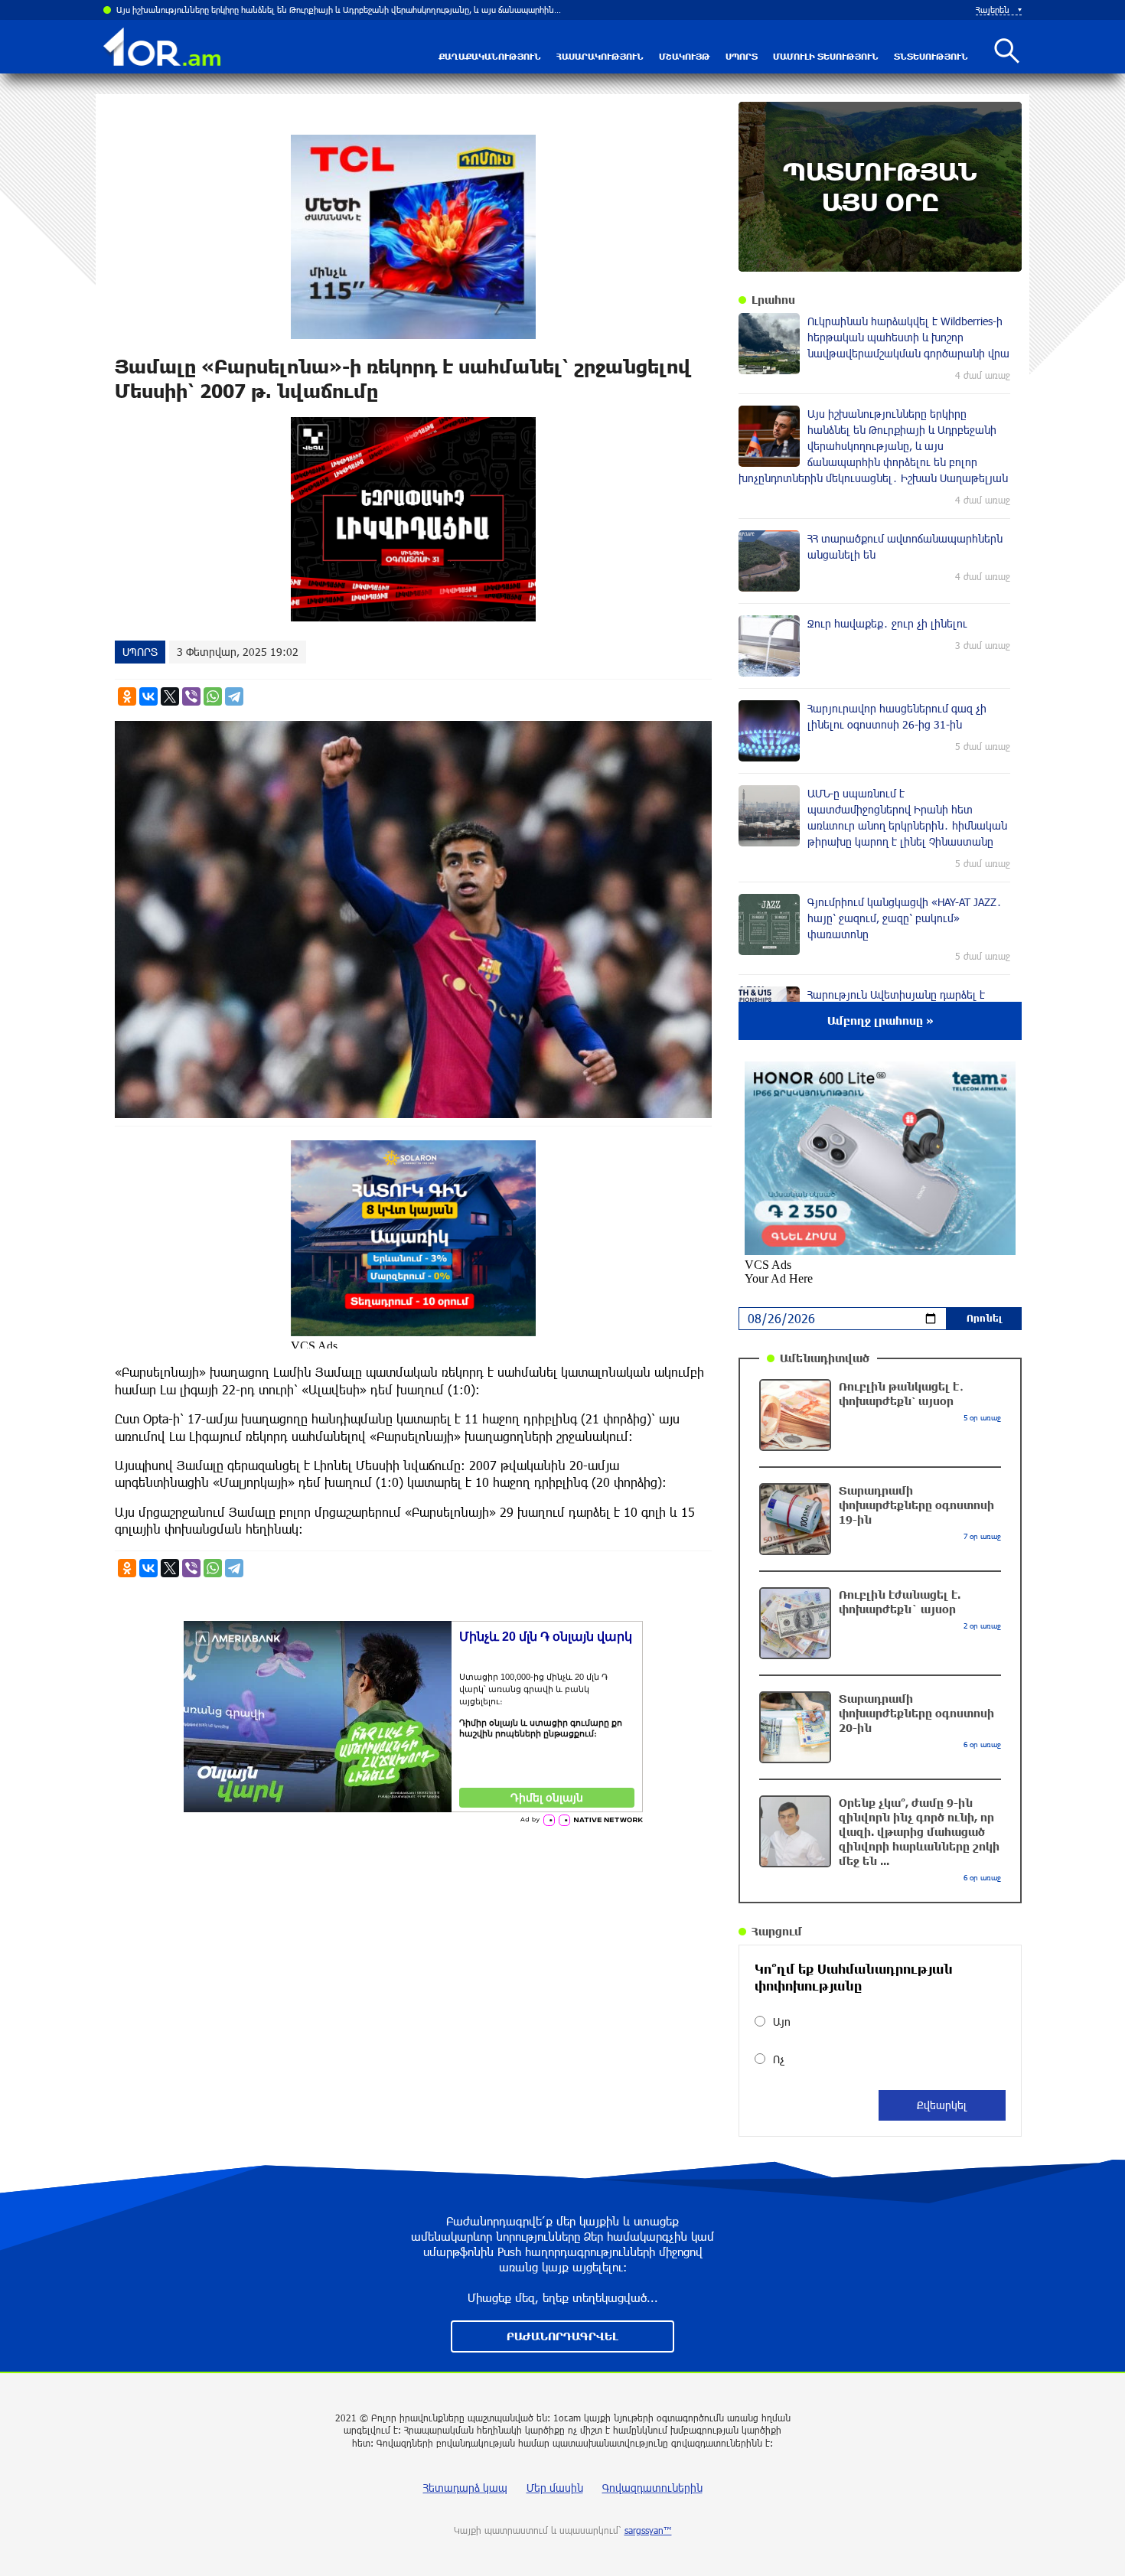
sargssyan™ (648, 2530)
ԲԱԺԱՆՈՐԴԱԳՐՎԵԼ (562, 2336)
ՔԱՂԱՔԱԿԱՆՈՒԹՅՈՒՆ (490, 56)
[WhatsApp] (213, 696)
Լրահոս (773, 300)
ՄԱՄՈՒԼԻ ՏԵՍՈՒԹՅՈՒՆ (826, 56)
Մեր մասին (555, 2488)
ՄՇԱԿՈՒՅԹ (685, 56)
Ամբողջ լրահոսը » (880, 1021)
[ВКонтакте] (148, 696)
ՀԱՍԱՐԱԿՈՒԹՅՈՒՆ (600, 56)
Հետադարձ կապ (465, 2488)
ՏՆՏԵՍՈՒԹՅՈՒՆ (931, 56)
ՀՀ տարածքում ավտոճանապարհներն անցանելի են (220, 10)
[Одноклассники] (127, 696)
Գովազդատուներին (652, 2488)
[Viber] (191, 696)
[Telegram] (234, 696)
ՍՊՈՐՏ (742, 56)
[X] (170, 696)
